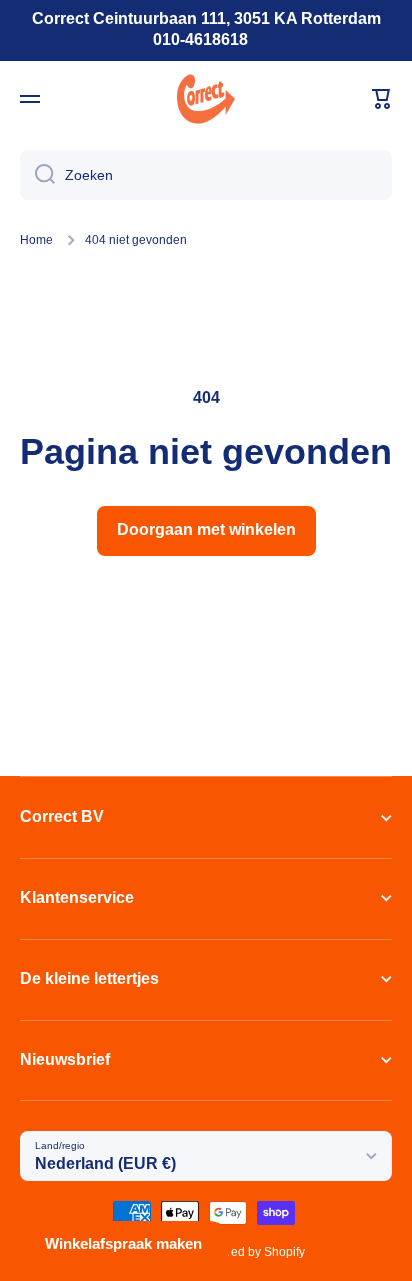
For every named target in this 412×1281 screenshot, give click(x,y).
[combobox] (206, 175)
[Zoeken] (37, 175)
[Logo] (206, 99)
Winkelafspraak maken (123, 1243)
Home (36, 240)
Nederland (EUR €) (105, 1163)
